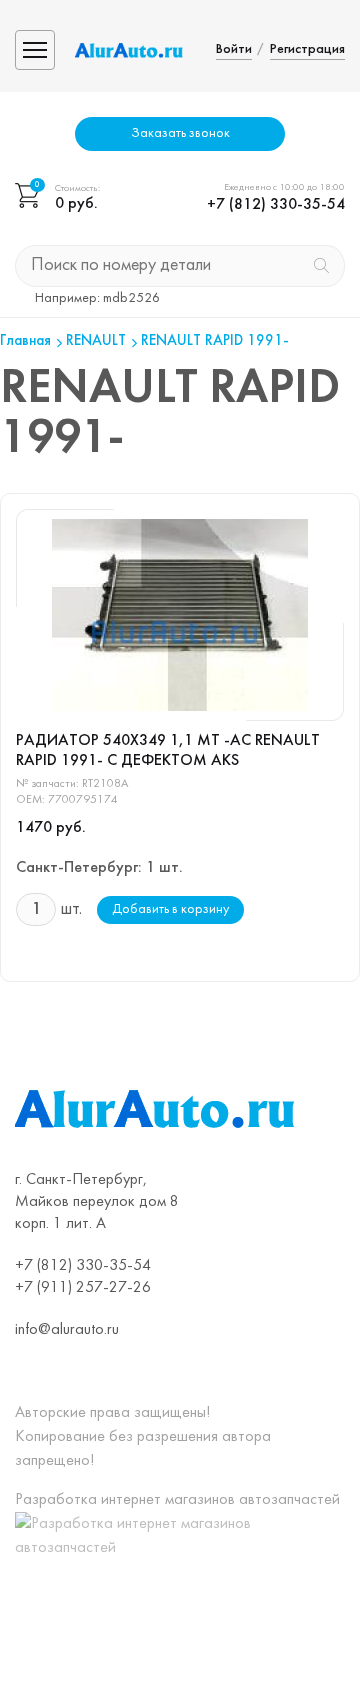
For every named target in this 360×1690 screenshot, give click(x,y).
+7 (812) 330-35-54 (276, 205)
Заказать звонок (180, 133)
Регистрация (307, 49)
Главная (25, 341)
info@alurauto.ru (67, 1330)
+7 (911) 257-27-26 (83, 1288)
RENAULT (96, 341)
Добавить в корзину (170, 909)
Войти (234, 49)
